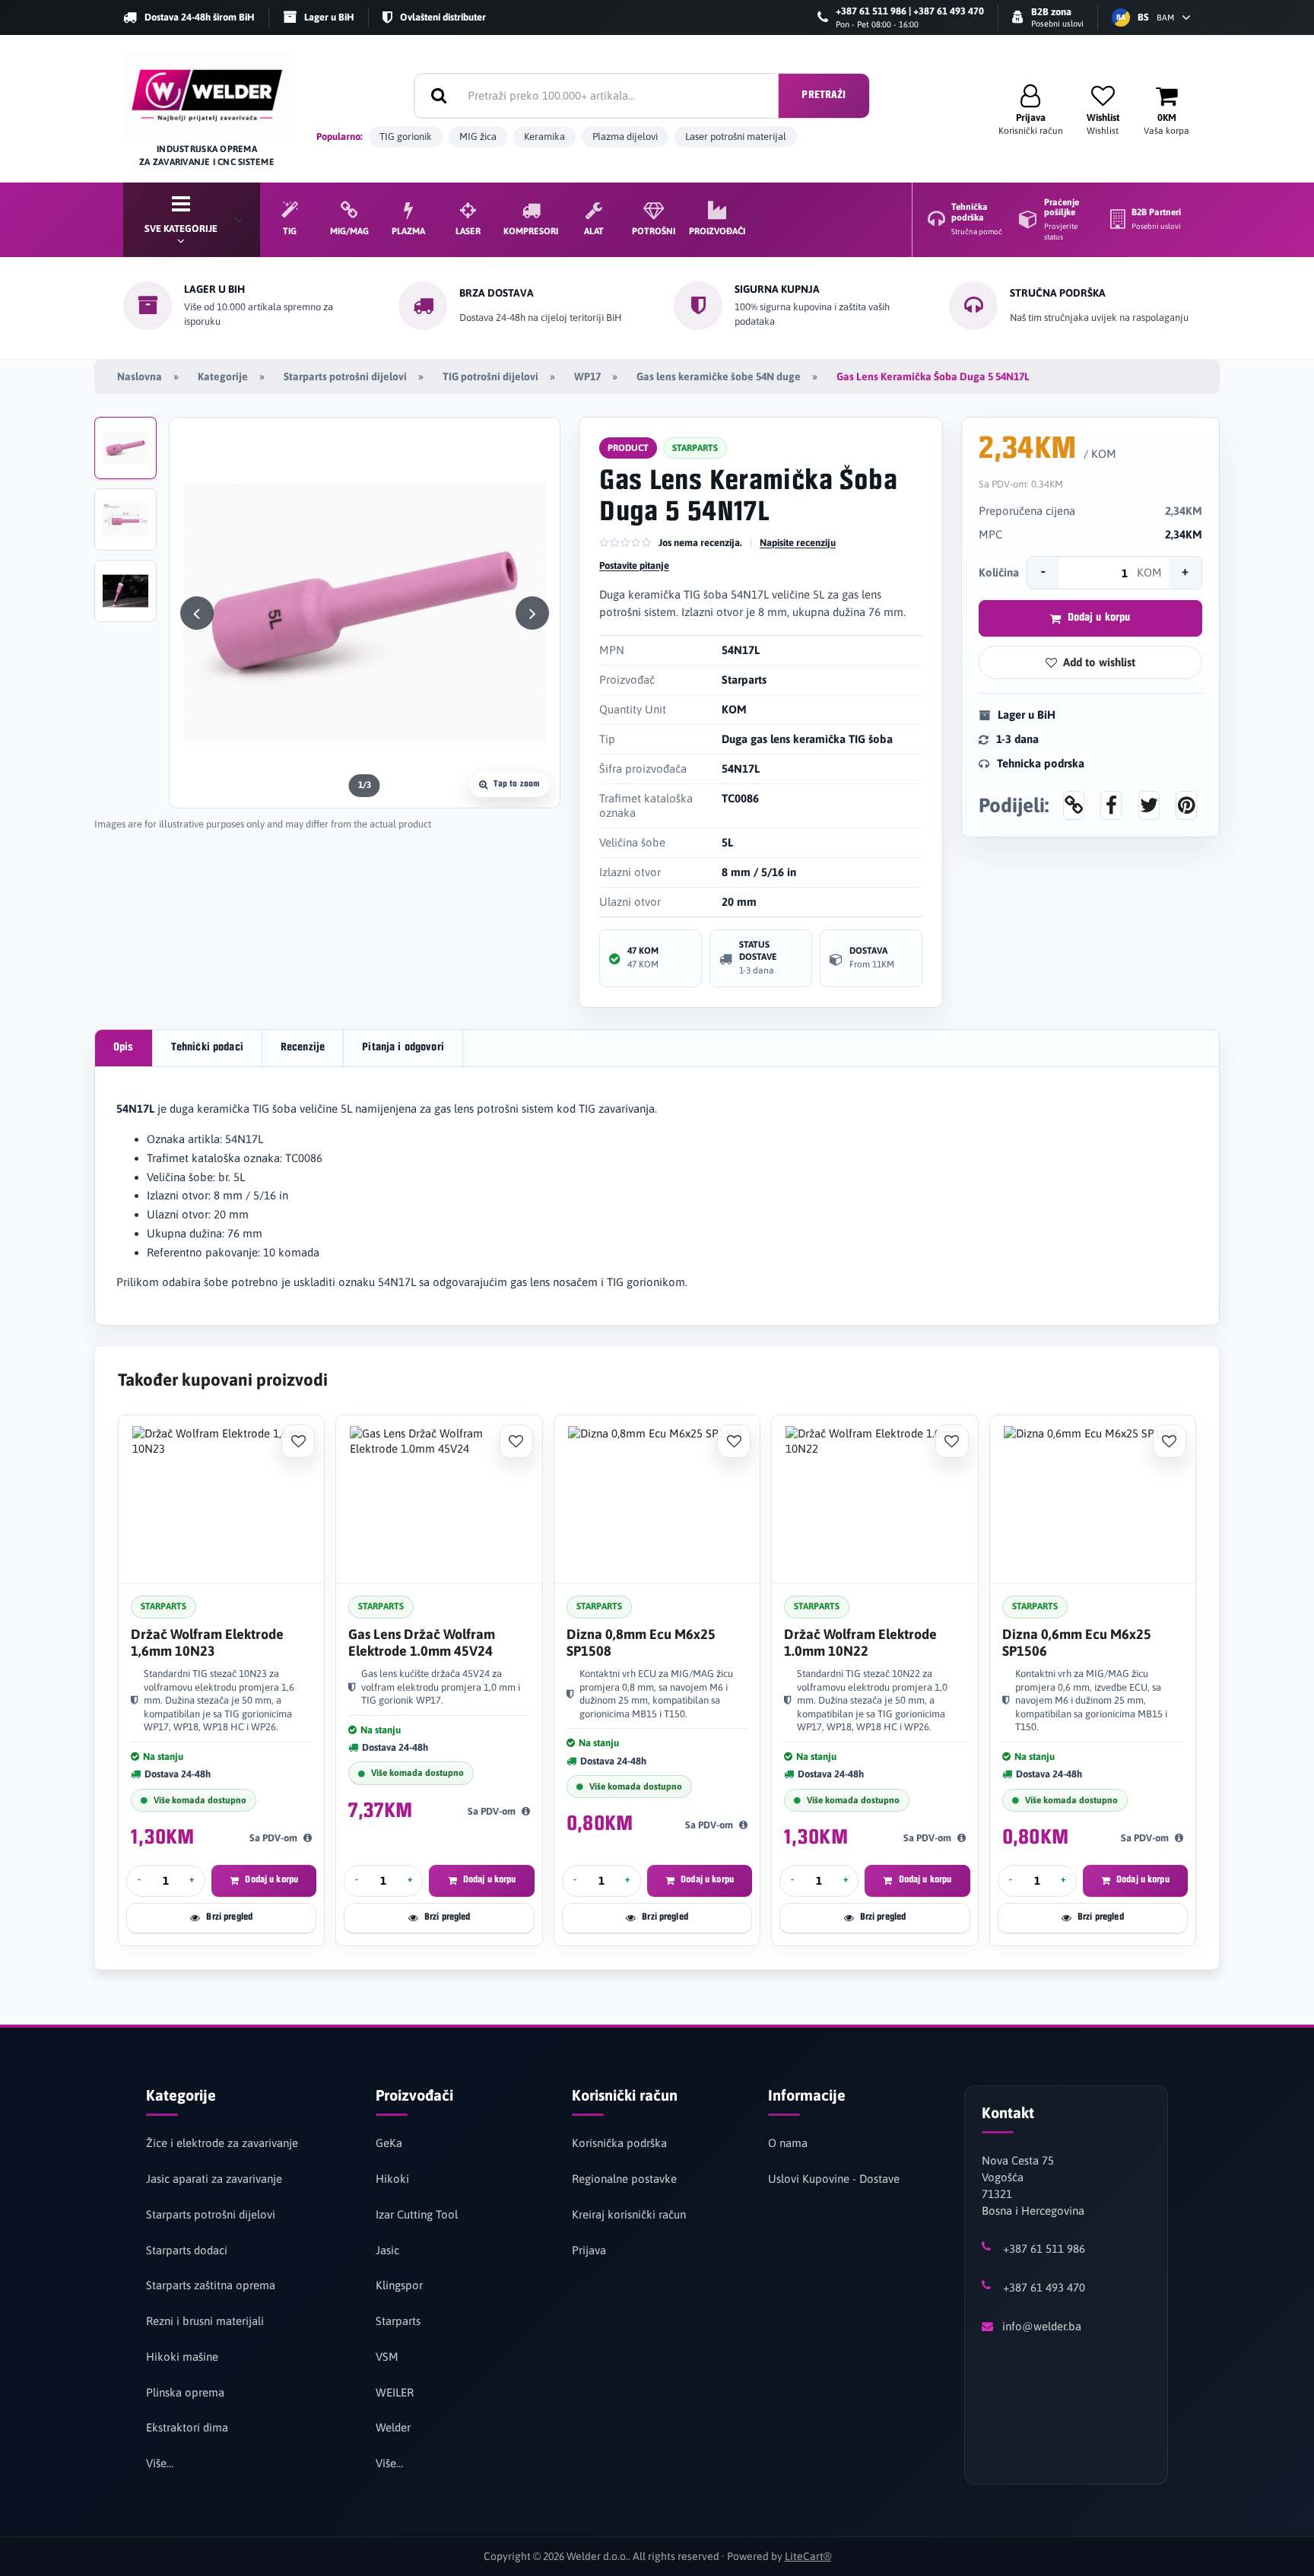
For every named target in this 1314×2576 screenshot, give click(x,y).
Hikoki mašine (182, 2357)
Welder (393, 2427)
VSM (387, 2357)
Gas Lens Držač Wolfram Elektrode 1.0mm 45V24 (422, 1642)
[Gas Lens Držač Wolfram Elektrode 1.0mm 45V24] (439, 1499)
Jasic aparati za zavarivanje (214, 2179)
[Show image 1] (125, 448)
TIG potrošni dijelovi (490, 376)
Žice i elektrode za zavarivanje (222, 2143)
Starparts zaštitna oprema (211, 2285)
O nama (788, 2143)
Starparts (398, 2321)
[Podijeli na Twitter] (1149, 805)
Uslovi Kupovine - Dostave (834, 2179)
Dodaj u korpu (1099, 618)
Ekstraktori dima (187, 2427)
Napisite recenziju (798, 543)
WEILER (395, 2392)
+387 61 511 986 (1044, 2249)
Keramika (544, 137)
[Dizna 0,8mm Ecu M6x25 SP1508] (657, 1499)
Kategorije (223, 376)
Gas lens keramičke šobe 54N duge (719, 376)
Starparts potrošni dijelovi (345, 376)
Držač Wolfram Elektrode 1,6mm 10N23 (207, 1642)
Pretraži (824, 95)
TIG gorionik (406, 137)
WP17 (587, 376)
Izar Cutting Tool (417, 2214)
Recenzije (303, 1048)
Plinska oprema (185, 2392)
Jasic (387, 2250)
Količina (999, 572)
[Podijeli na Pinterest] (1186, 805)
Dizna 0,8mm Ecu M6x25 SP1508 (641, 1642)
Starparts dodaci (187, 2250)
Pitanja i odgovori (403, 1048)
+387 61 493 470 (1044, 2287)
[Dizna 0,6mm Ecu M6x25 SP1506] (1093, 1499)
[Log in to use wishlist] (298, 1441)
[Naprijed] (532, 613)
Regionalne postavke (624, 2179)
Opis (124, 1048)
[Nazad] (197, 613)
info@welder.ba (1042, 2326)
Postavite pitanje (634, 565)
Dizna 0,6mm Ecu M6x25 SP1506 (1077, 1642)
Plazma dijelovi (625, 137)
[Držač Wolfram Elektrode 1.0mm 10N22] (874, 1499)
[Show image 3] (125, 591)
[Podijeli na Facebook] (1111, 805)
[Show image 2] (125, 519)
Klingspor (399, 2285)
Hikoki (392, 2179)
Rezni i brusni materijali (205, 2321)
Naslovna (140, 376)
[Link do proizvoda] (1074, 805)
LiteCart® (808, 2556)
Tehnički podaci (207, 1048)
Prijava (589, 2250)
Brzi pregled (229, 1917)
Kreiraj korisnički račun (629, 2214)
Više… (160, 2463)
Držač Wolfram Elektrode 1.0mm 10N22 (860, 1642)
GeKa (389, 2143)
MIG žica (478, 137)
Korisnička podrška (619, 2143)
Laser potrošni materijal (736, 137)
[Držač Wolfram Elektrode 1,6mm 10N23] (221, 1499)
